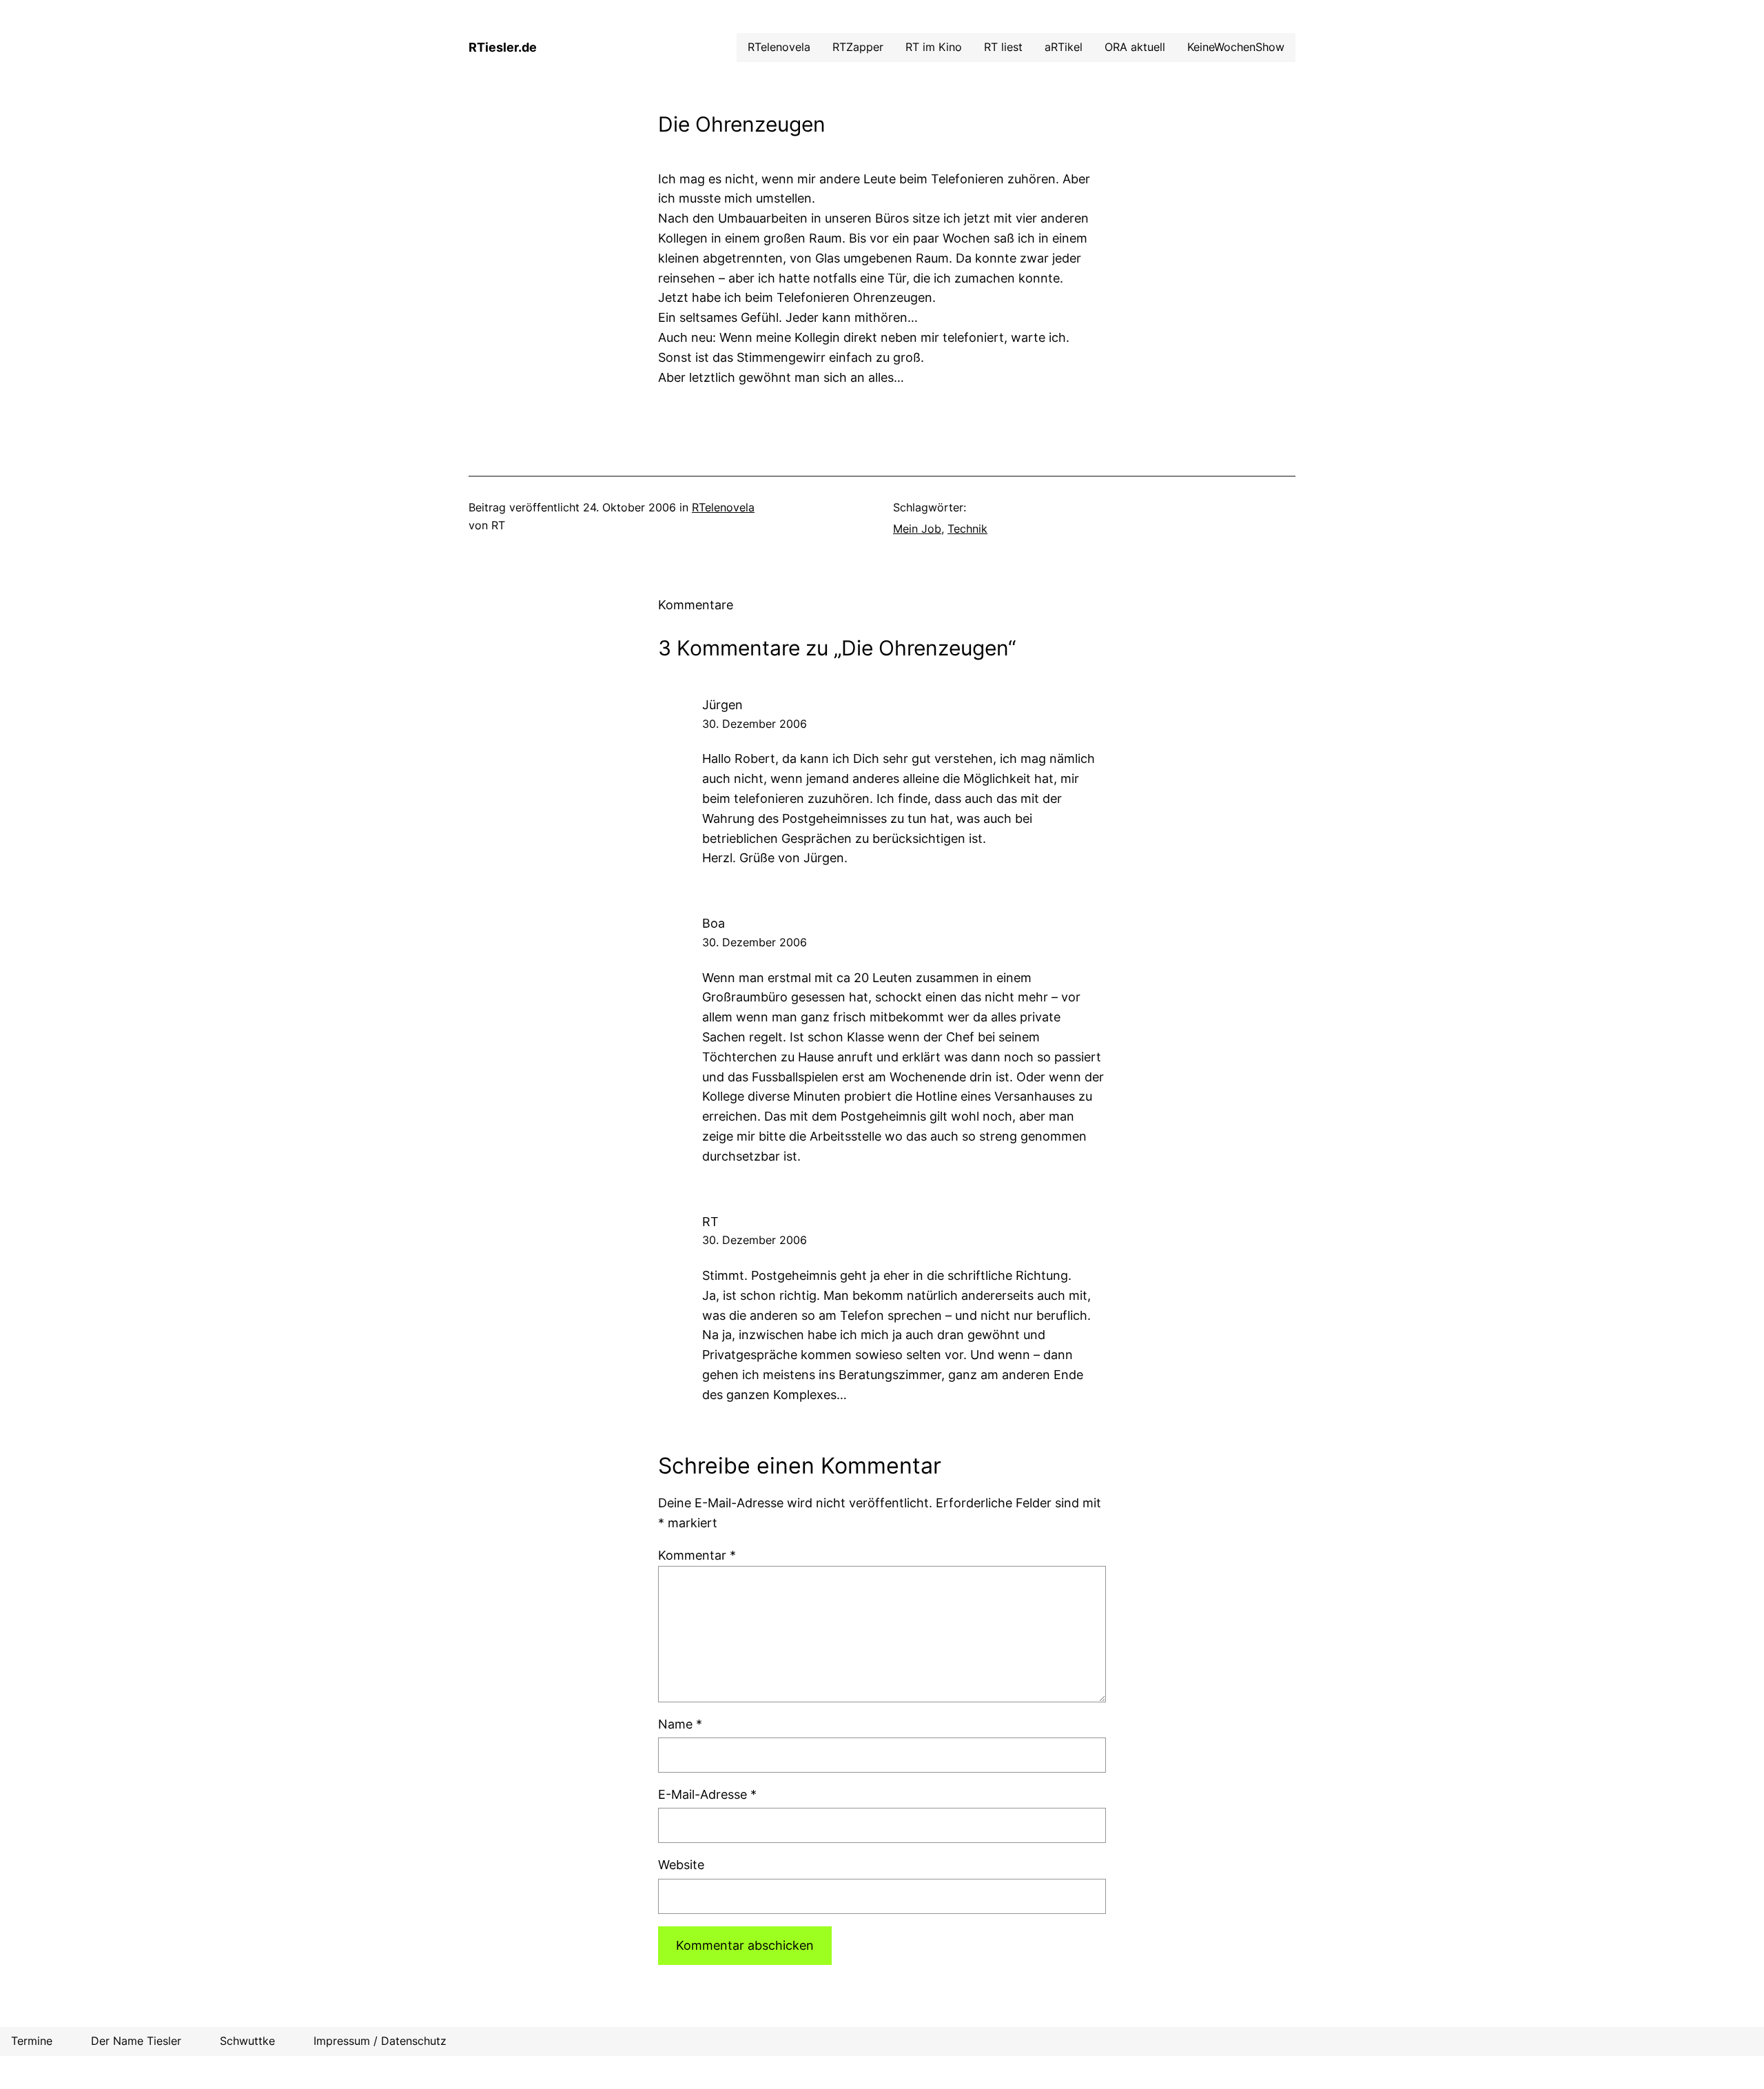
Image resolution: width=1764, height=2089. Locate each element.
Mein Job (917, 529)
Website (681, 1865)
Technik (967, 529)
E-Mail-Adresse (707, 1794)
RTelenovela (723, 507)
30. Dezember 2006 (755, 724)
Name (680, 1724)
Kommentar (697, 1555)
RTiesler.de (503, 47)
